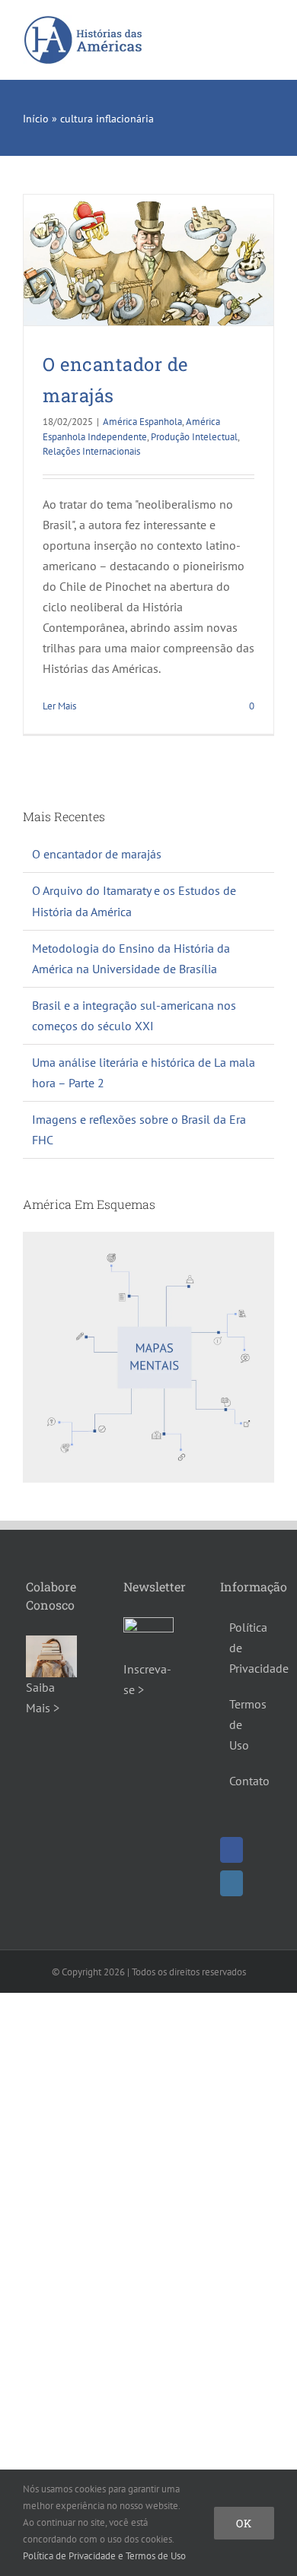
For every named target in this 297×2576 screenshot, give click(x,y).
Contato (246, 1781)
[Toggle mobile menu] (268, 29)
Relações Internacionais (91, 451)
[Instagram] (232, 1883)
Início (36, 119)
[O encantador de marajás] (148, 260)
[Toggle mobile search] (241, 29)
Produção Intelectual (194, 437)
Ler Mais (59, 706)
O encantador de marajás (97, 854)
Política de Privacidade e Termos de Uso (104, 2556)
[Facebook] (232, 1850)
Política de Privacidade (246, 1648)
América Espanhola (142, 422)
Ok (244, 2523)
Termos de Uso (246, 1724)
